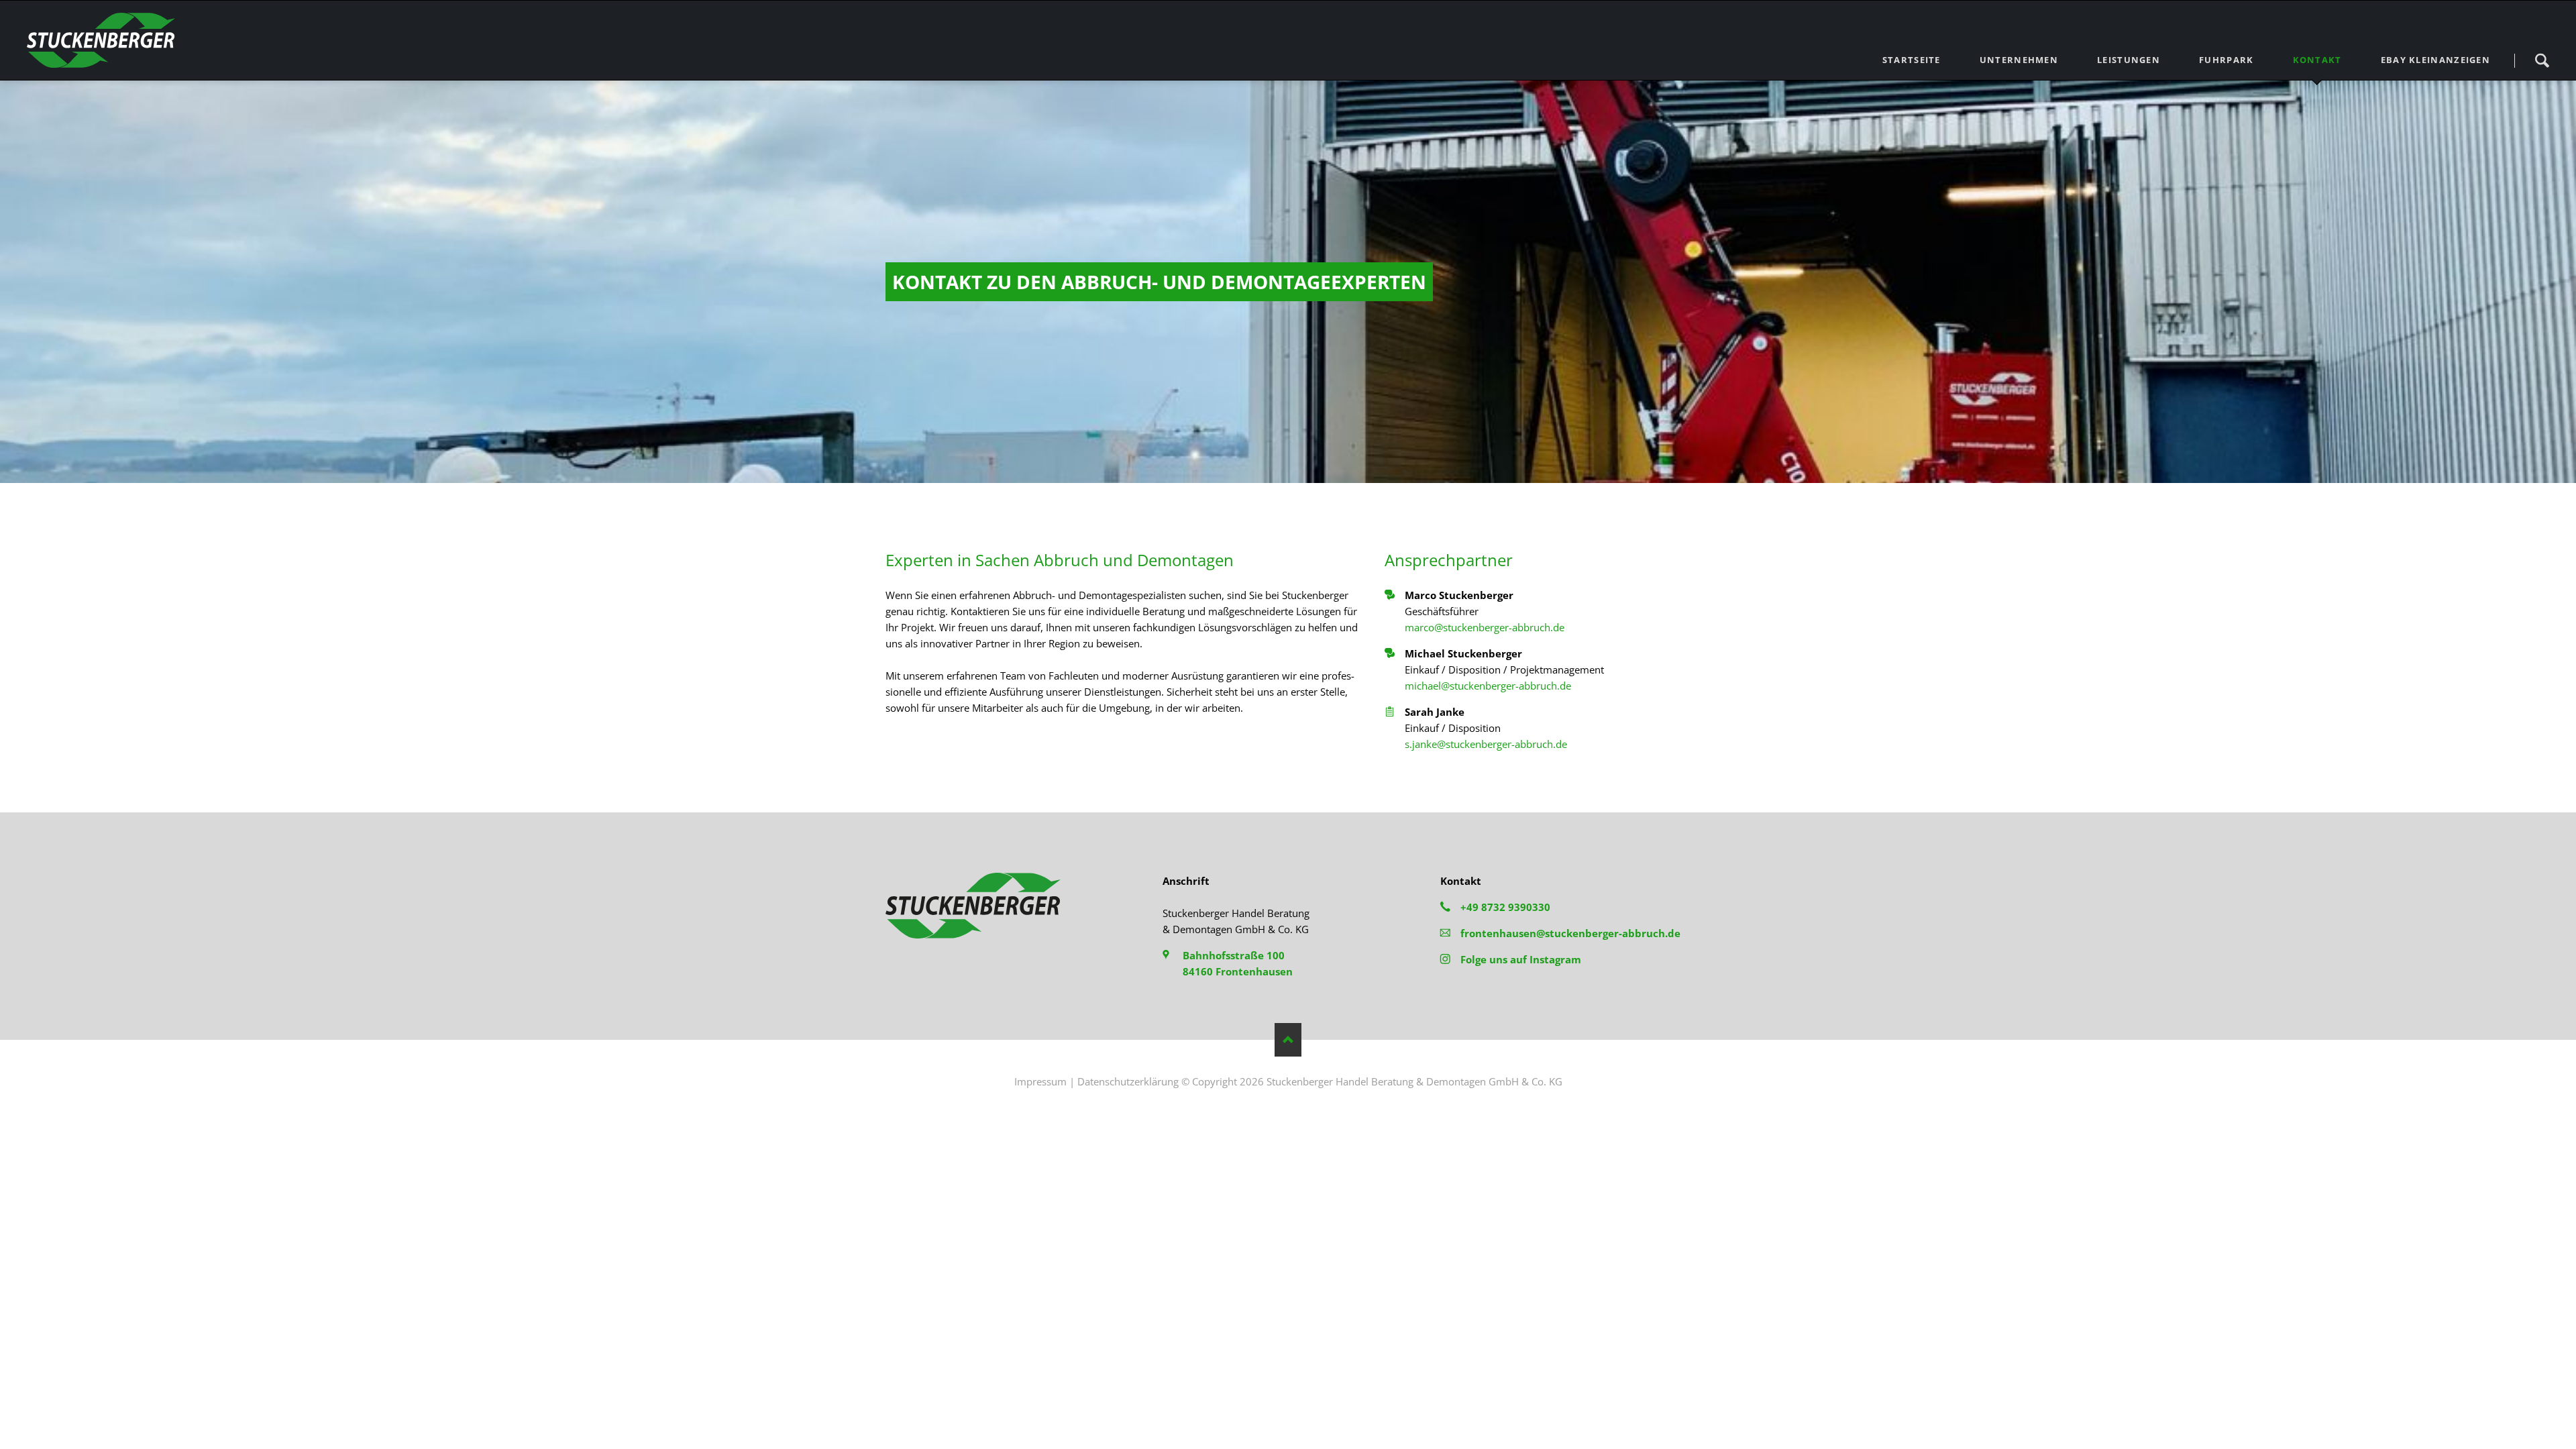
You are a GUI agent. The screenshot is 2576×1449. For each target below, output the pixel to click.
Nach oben (1288, 1040)
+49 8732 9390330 (1505, 907)
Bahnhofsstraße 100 (1234, 955)
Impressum (1040, 1081)
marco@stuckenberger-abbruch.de (1485, 627)
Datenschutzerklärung (1128, 1081)
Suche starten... (2542, 60)
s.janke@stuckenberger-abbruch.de (1486, 744)
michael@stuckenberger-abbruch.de (1488, 686)
